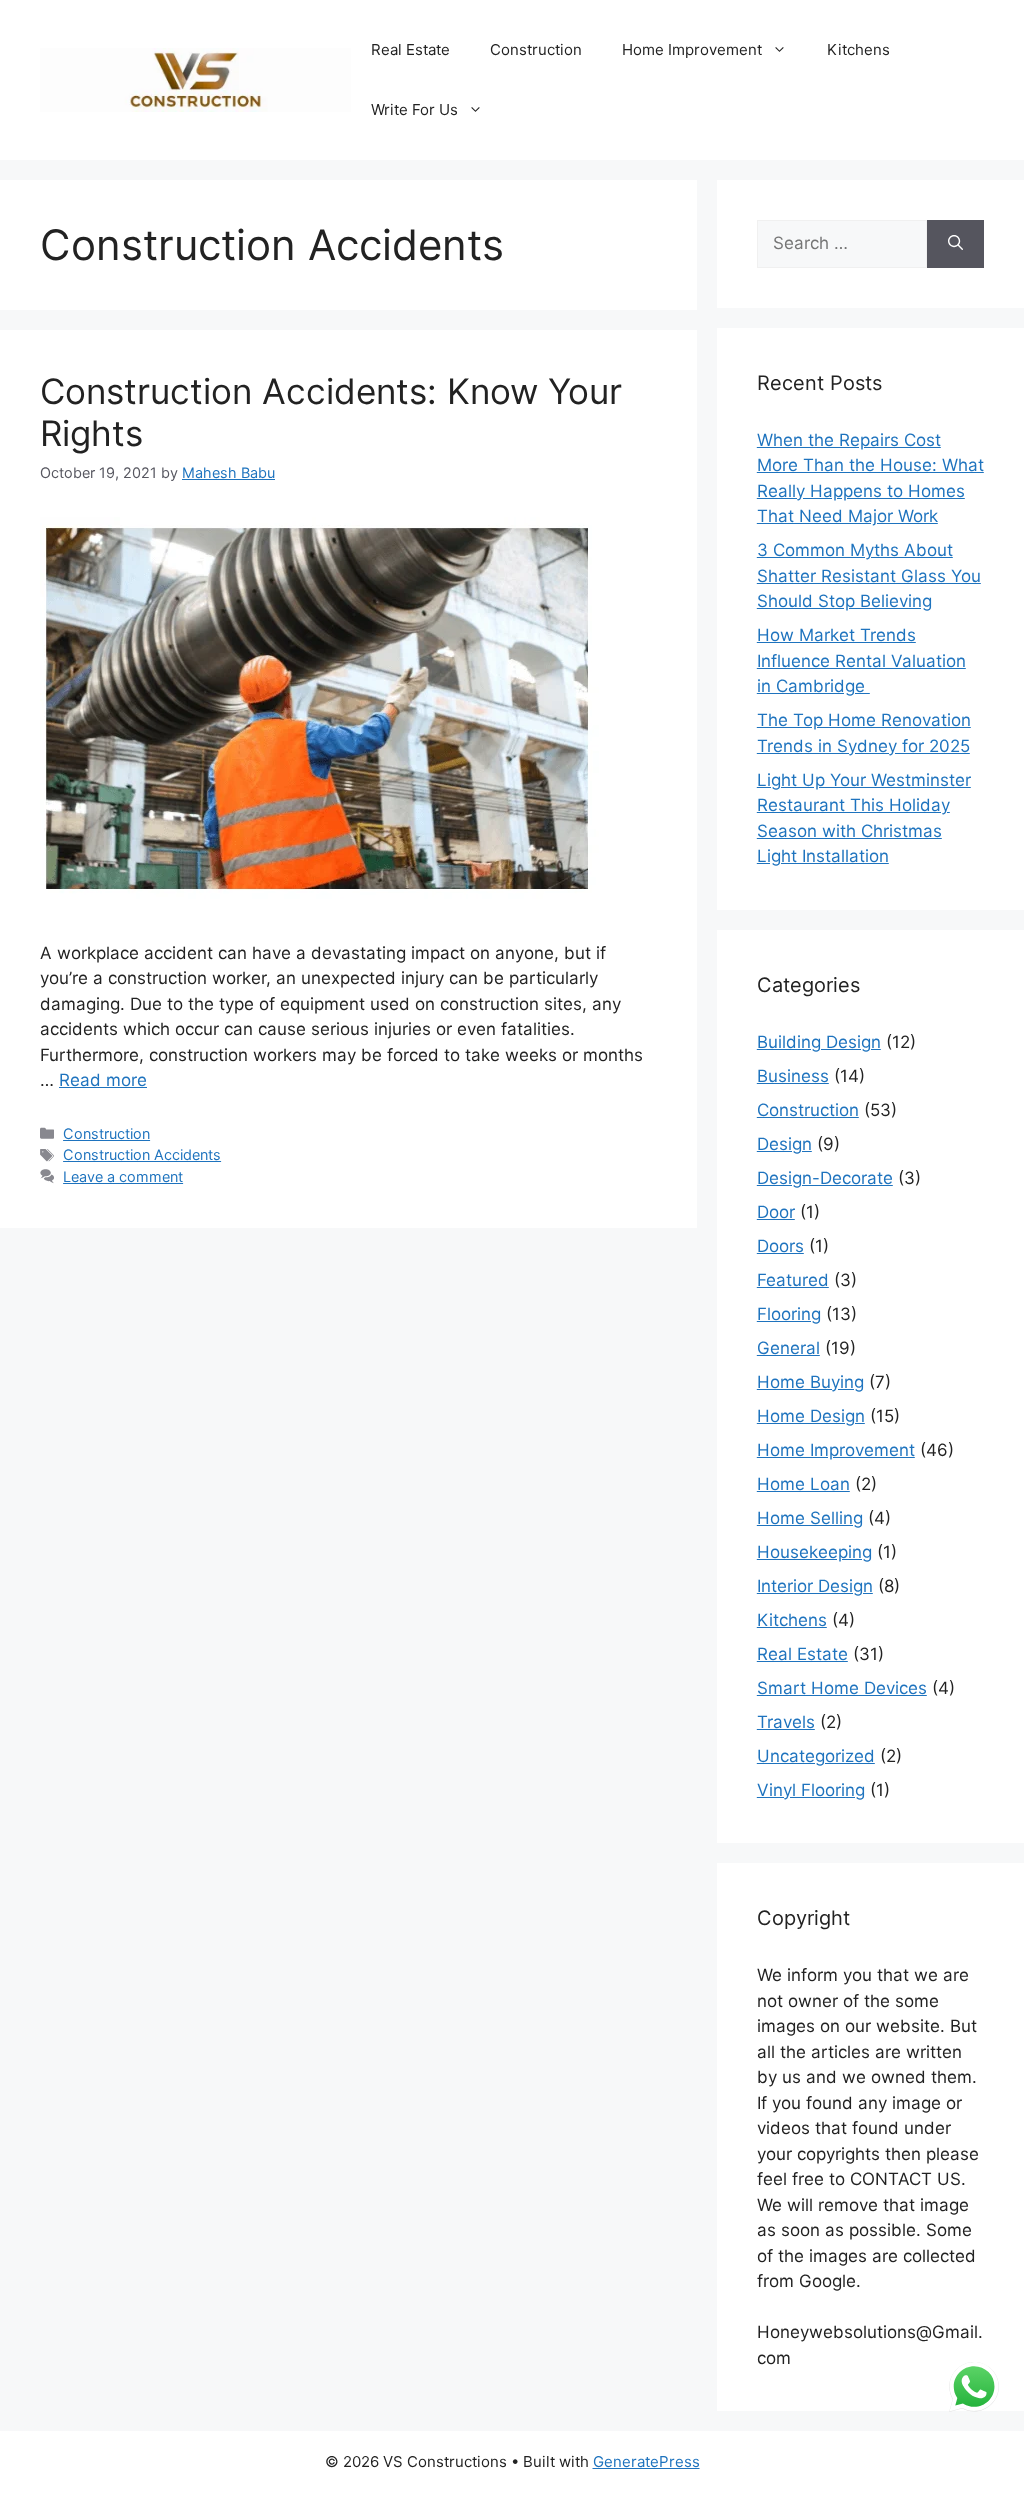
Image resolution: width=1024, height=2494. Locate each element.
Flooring (789, 1314)
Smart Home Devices (842, 1688)
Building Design (819, 1042)
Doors (780, 1246)
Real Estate (410, 49)
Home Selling (810, 1518)
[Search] (955, 244)
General (788, 1348)
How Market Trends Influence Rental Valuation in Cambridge (861, 660)
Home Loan (803, 1484)
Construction (536, 49)
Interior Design (815, 1586)
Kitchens (858, 49)
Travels (786, 1722)
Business (793, 1076)
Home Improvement (692, 49)
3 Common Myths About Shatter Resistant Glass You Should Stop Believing (869, 575)
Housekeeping (814, 1552)
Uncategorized (816, 1756)
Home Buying (810, 1382)
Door (776, 1212)
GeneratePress (646, 2461)
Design (784, 1144)
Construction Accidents (142, 1154)
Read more (103, 1080)
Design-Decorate (825, 1178)
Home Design (811, 1416)
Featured (793, 1280)
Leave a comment (123, 1176)
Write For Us (414, 109)
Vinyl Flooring (811, 1790)
